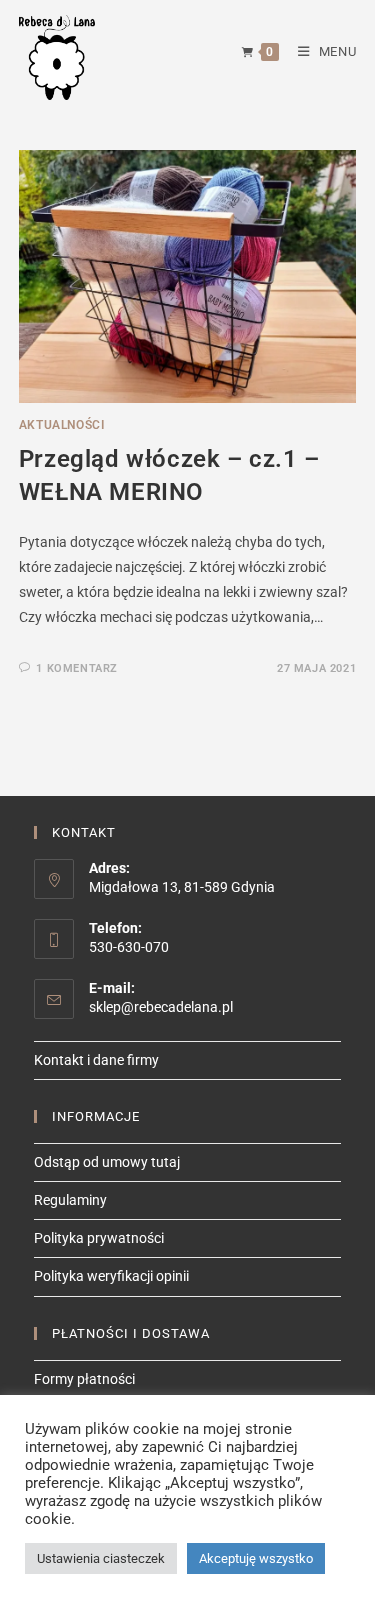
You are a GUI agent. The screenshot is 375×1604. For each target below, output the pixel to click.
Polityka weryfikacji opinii (111, 1276)
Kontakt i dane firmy (96, 1060)
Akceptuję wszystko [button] (256, 1558)
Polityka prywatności (99, 1238)
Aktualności (62, 425)
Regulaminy (70, 1200)
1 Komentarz (77, 668)
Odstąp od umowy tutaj (107, 1162)
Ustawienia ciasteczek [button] (101, 1558)
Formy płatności (84, 1379)
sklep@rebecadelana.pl (161, 1007)
